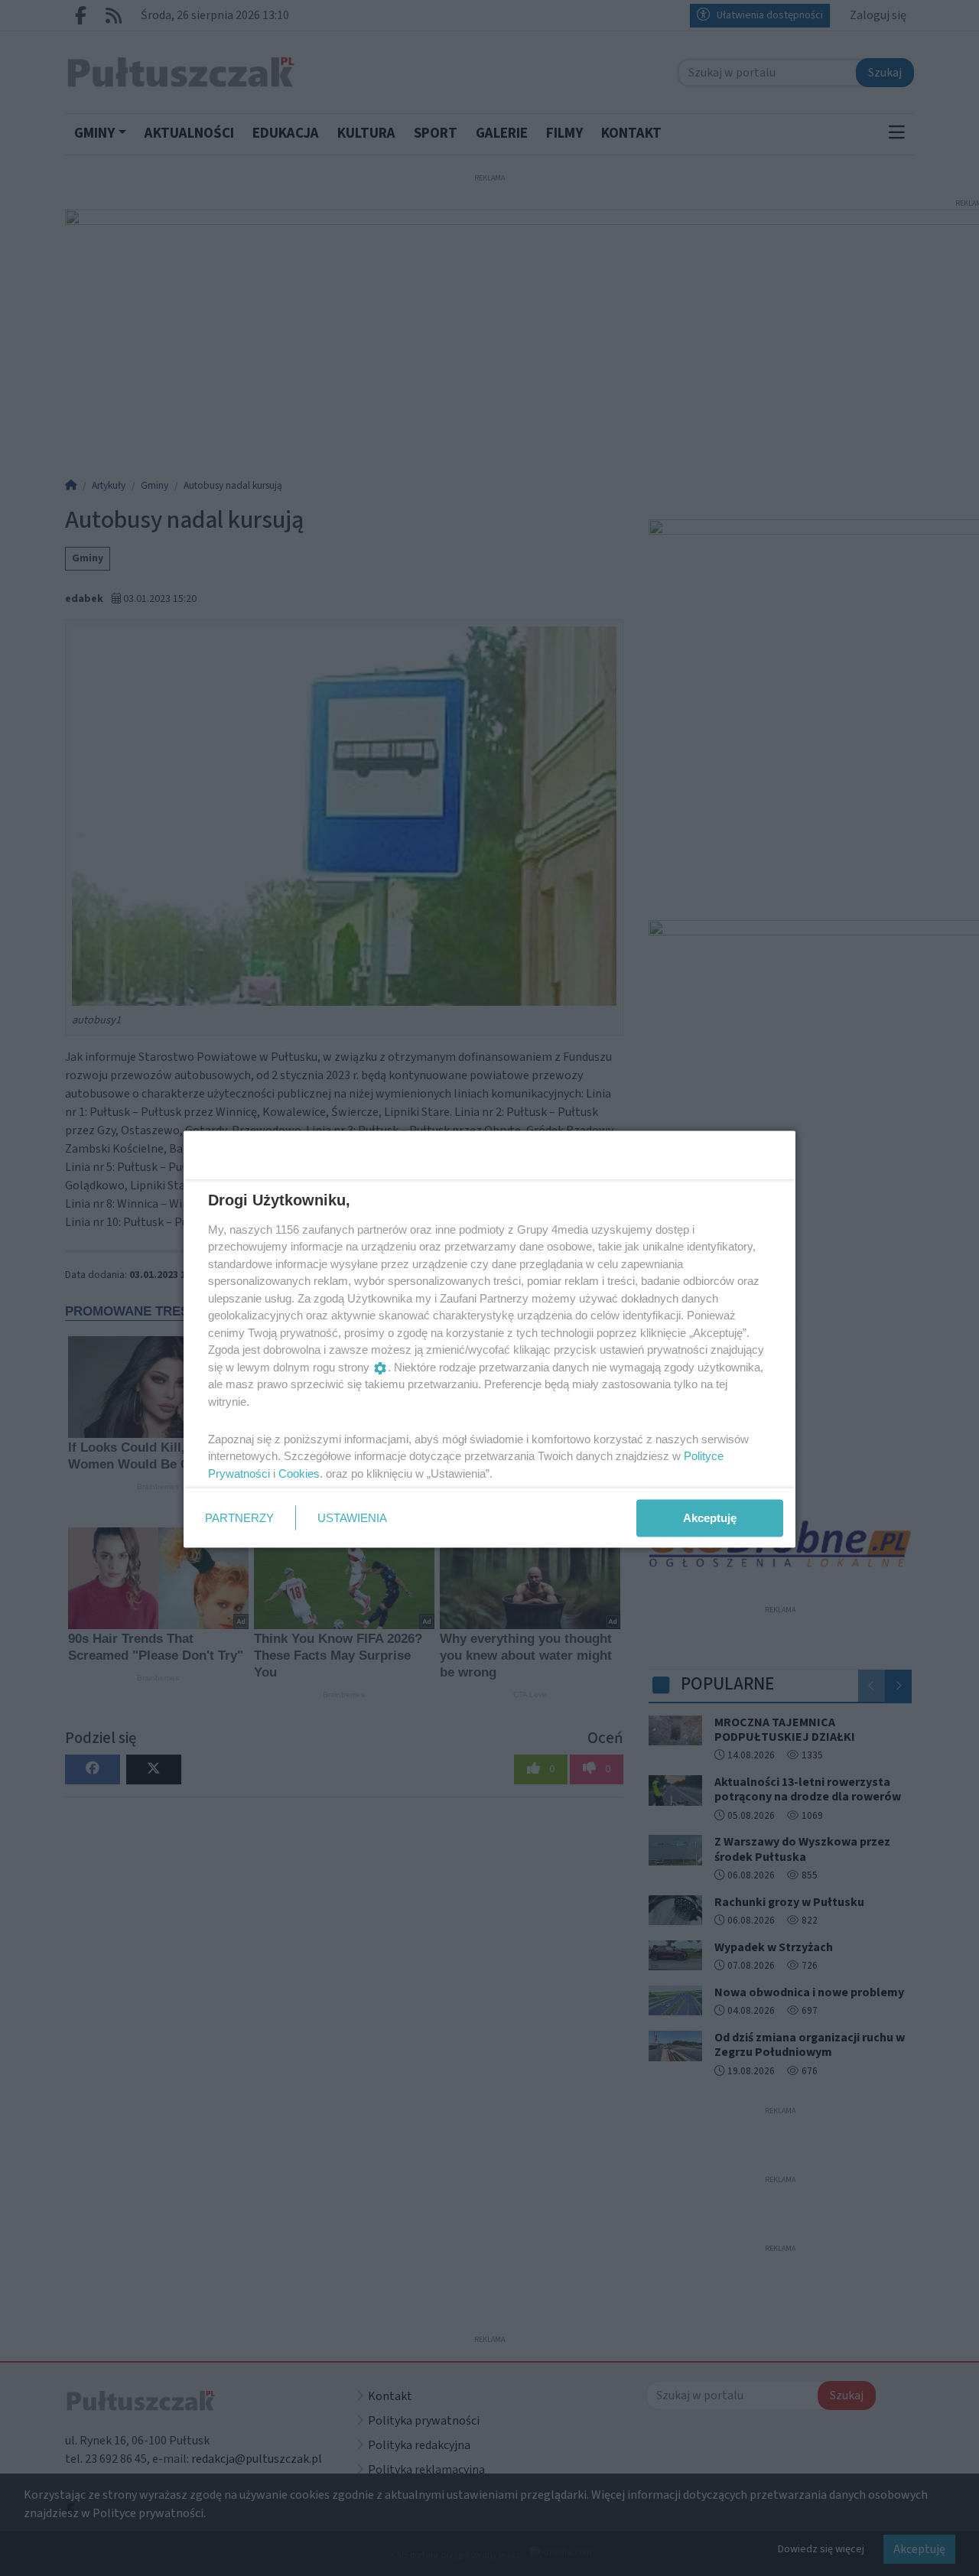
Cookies (299, 1473)
